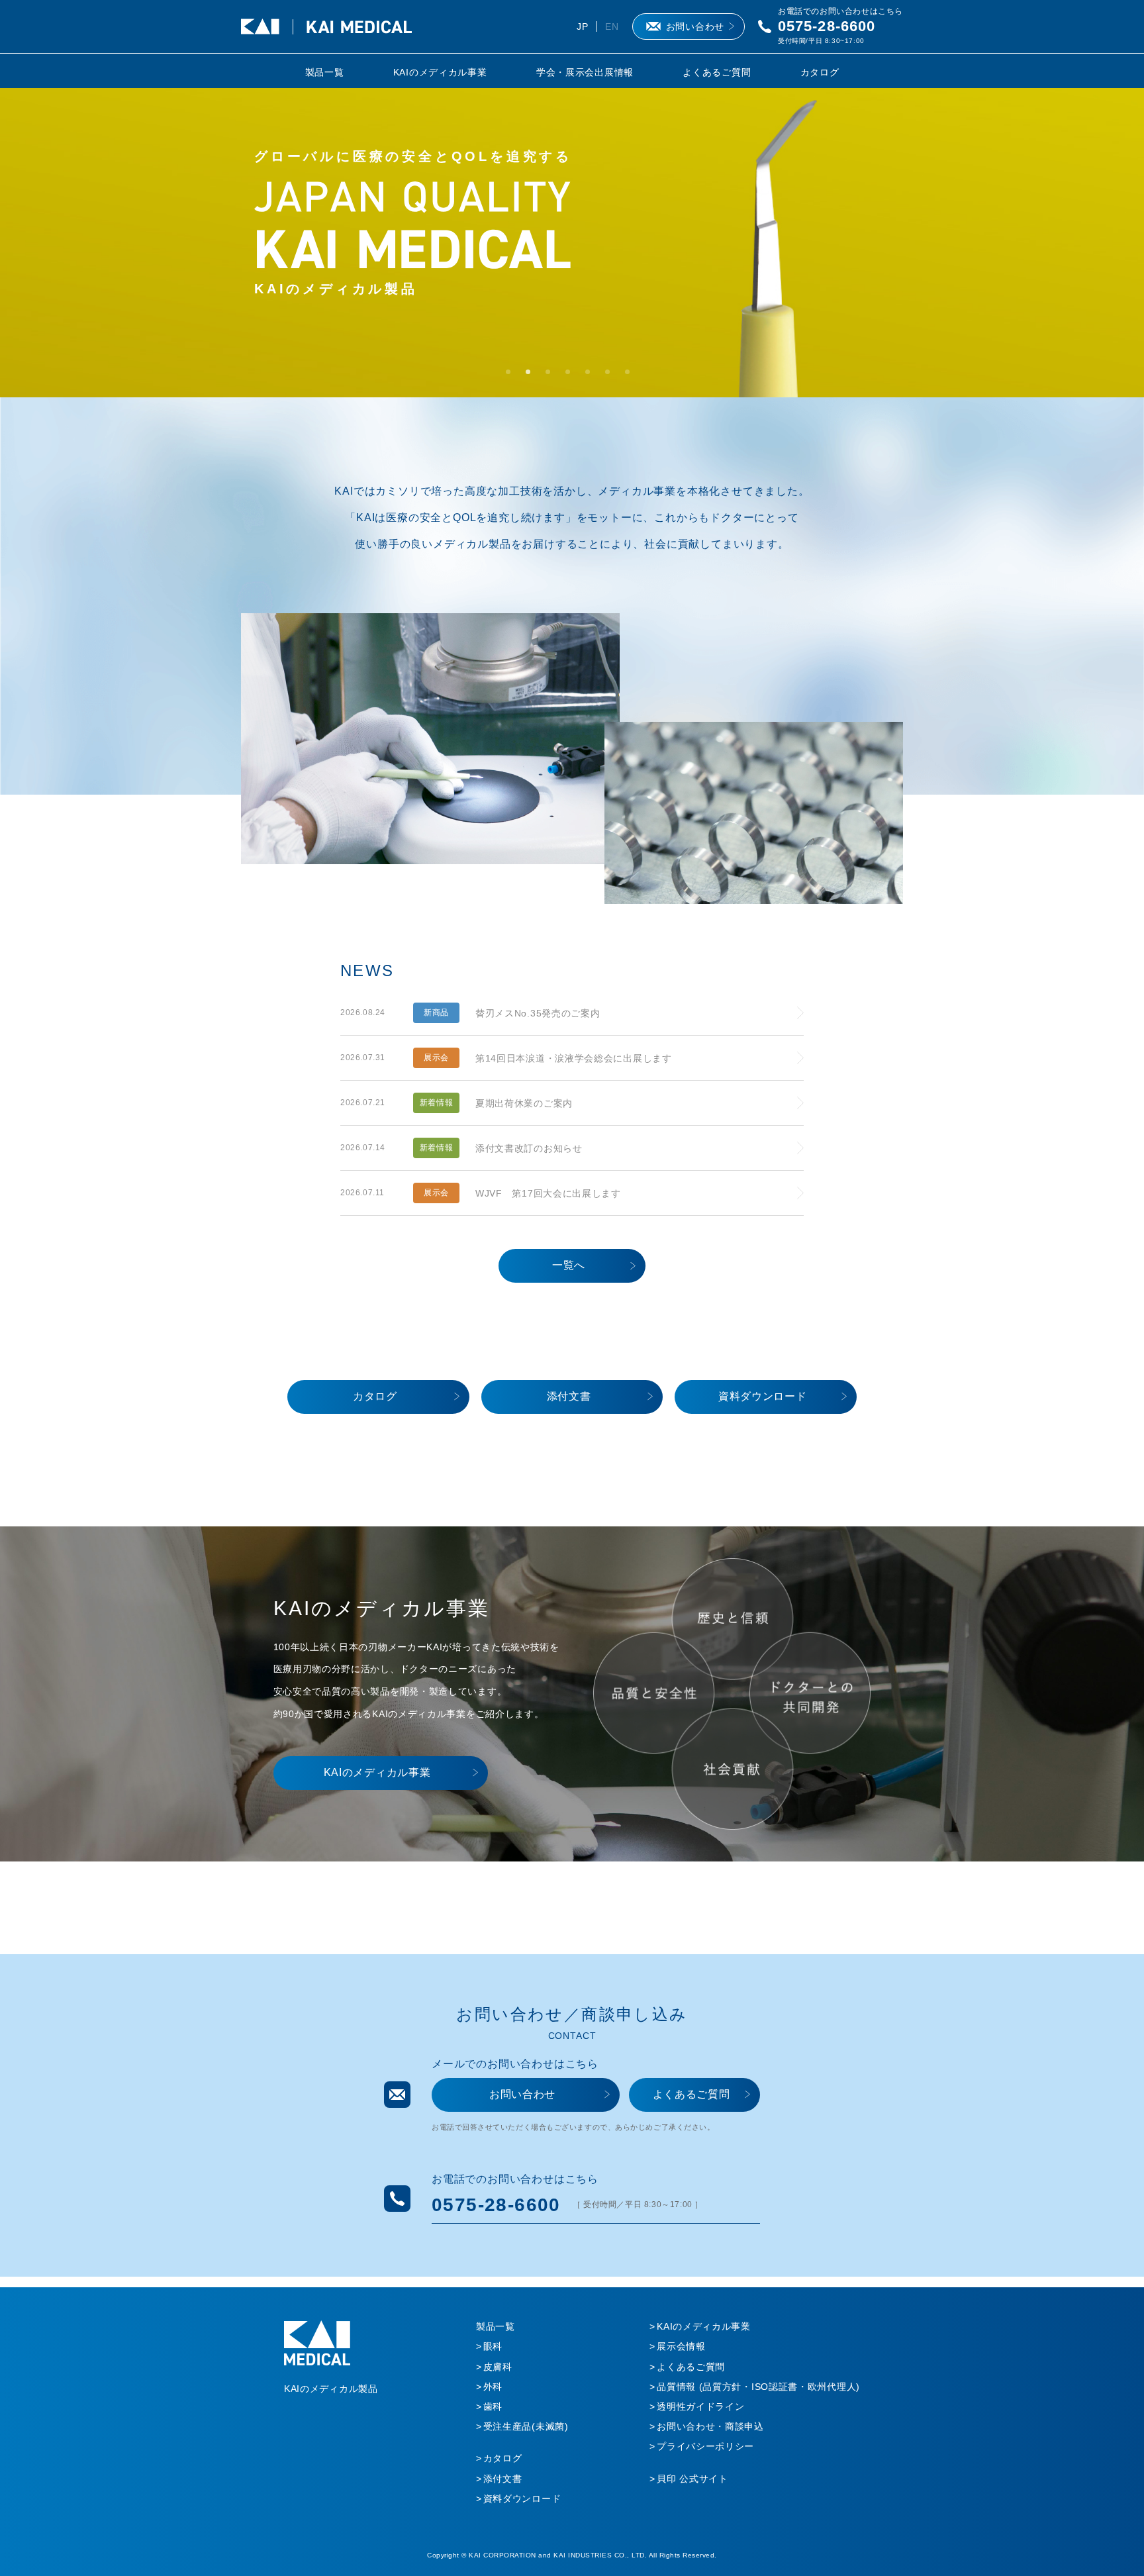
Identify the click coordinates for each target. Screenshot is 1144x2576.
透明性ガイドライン (700, 2406)
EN (612, 26)
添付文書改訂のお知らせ (529, 1148)
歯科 (493, 2406)
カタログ (820, 72)
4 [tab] (572, 376)
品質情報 (758, 2387)
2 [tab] (532, 376)
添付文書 (569, 1396)
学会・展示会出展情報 (585, 72)
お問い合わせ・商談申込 (710, 2426)
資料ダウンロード (763, 1396)
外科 (493, 2387)
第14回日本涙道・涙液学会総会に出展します (574, 1058)
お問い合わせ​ (522, 2094)
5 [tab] (592, 376)
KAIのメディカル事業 (440, 72)
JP (582, 26)
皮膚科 (498, 2367)
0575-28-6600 (827, 26)
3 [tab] (552, 376)
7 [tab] (632, 376)
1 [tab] (512, 376)
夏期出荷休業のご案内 (524, 1103)
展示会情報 (681, 2346)
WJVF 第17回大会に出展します (548, 1193)
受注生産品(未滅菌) (526, 2426)
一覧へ (569, 1265)
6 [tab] (612, 376)
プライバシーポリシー (705, 2446)
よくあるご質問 (717, 72)
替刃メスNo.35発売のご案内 (538, 1013)
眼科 (493, 2346)
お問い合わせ (695, 26)
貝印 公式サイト (692, 2479)
